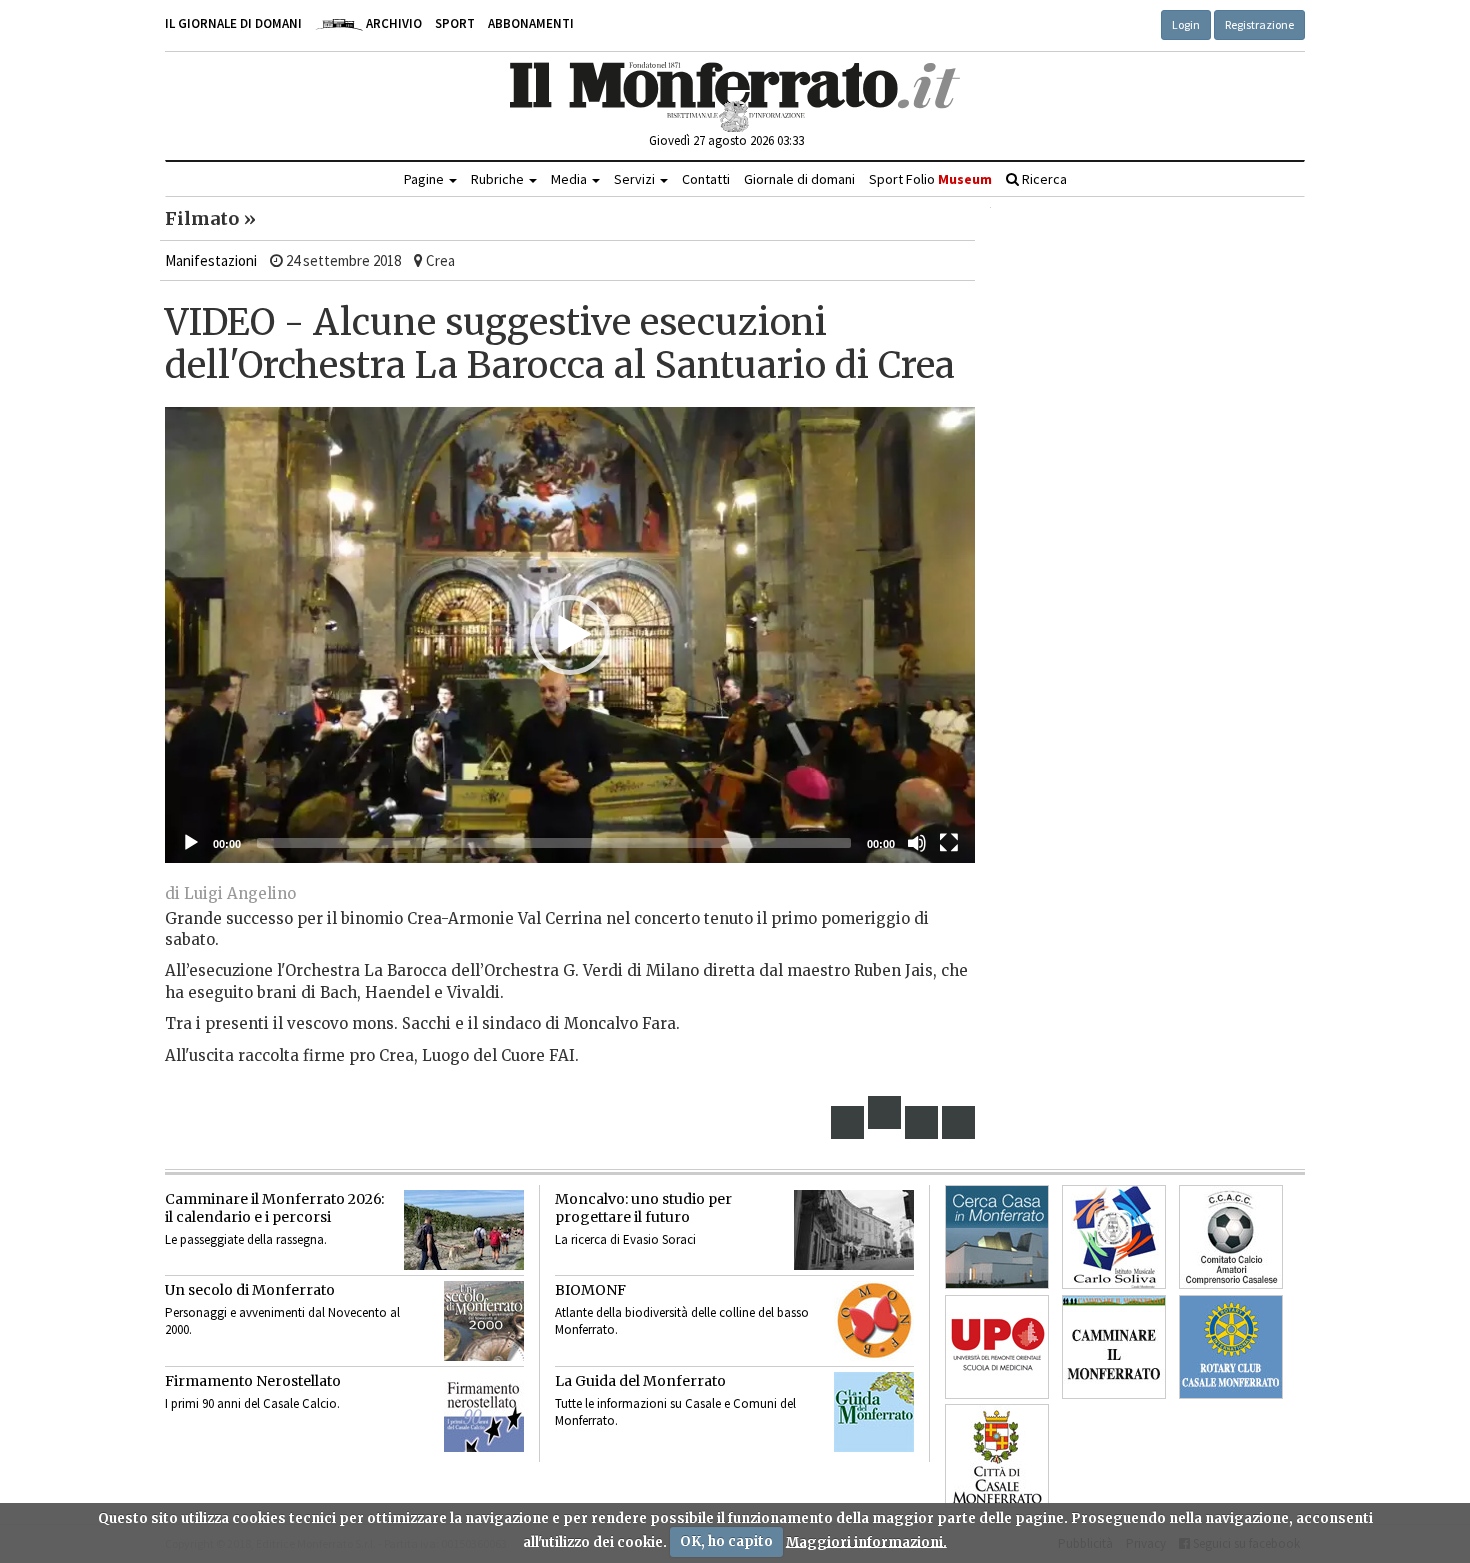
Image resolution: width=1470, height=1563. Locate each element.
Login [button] (1186, 24)
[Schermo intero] (949, 843)
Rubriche (499, 179)
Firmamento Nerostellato (253, 1381)
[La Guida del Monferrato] (874, 1412)
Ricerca (1043, 179)
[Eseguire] (191, 843)
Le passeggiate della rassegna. (246, 1239)
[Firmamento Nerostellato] (484, 1412)
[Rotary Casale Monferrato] (1231, 1347)
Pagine (425, 179)
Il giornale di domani (233, 23)
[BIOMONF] (874, 1321)
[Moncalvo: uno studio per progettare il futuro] (854, 1230)
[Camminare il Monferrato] (1114, 1347)
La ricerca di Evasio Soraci (625, 1239)
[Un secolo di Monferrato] (484, 1321)
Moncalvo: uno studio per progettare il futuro (643, 1208)
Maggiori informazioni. (866, 1541)
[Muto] (917, 843)
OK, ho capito (726, 1541)
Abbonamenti (531, 23)
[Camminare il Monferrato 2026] (464, 1230)
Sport (455, 23)
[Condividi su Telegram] (922, 1122)
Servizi (636, 179)
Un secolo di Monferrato (250, 1290)
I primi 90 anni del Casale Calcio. (252, 1403)
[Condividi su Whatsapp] (959, 1122)
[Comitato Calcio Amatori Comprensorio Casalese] (1231, 1237)
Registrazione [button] (1259, 24)
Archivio (392, 23)
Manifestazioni (211, 260)
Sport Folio (930, 179)
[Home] (735, 97)
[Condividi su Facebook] (848, 1122)
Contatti (706, 179)
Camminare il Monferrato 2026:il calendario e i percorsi (274, 1208)
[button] (570, 635)
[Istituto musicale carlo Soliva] (1114, 1237)
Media (570, 179)
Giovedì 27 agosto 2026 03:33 (726, 140)
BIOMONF (590, 1290)
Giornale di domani (799, 179)
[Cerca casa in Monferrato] (997, 1237)
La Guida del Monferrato (640, 1381)
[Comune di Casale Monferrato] (997, 1456)
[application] (570, 635)
